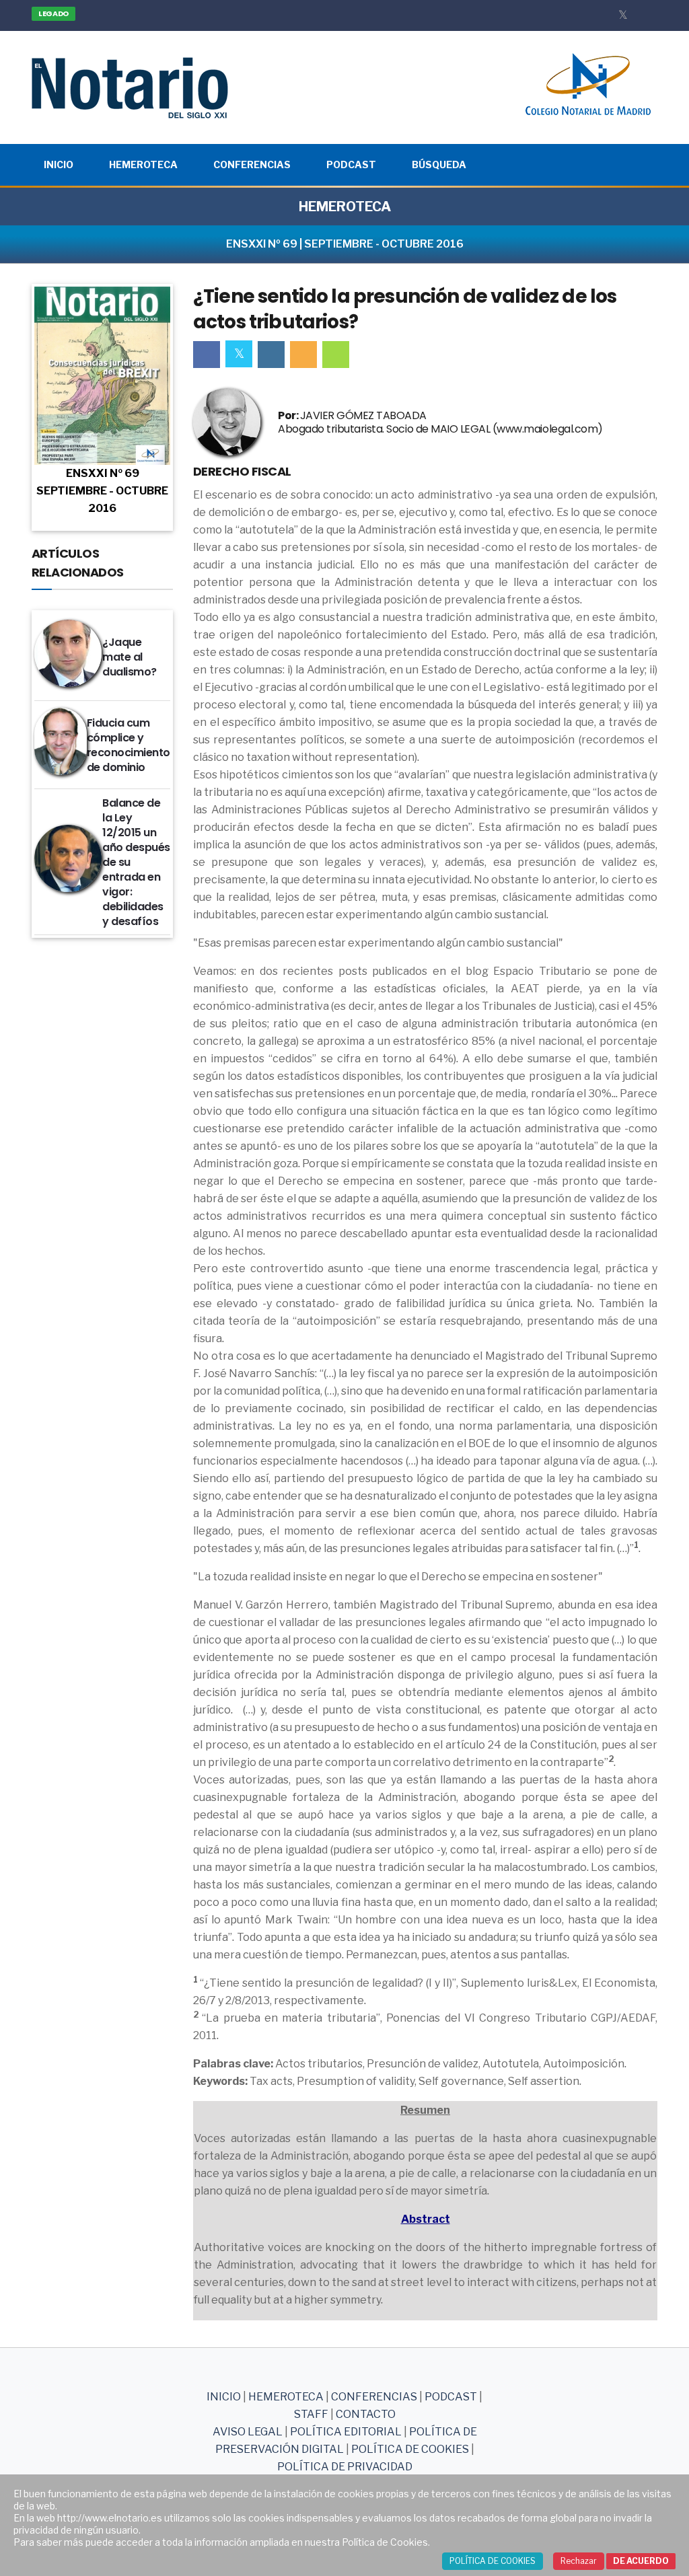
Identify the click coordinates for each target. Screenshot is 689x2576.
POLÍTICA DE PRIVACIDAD (345, 2467)
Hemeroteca (143, 164)
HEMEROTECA (345, 207)
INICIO (224, 2397)
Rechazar (579, 2561)
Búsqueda (439, 164)
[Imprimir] (336, 355)
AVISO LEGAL (248, 2432)
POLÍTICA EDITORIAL (346, 2432)
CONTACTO (366, 2414)
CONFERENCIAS (375, 2397)
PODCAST (451, 2397)
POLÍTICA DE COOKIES (410, 2449)
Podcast (351, 164)
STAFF (311, 2414)
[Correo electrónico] (303, 355)
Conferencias (252, 164)
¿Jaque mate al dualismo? (130, 657)
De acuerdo (641, 2561)
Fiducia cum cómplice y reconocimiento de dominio (129, 745)
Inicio (59, 164)
